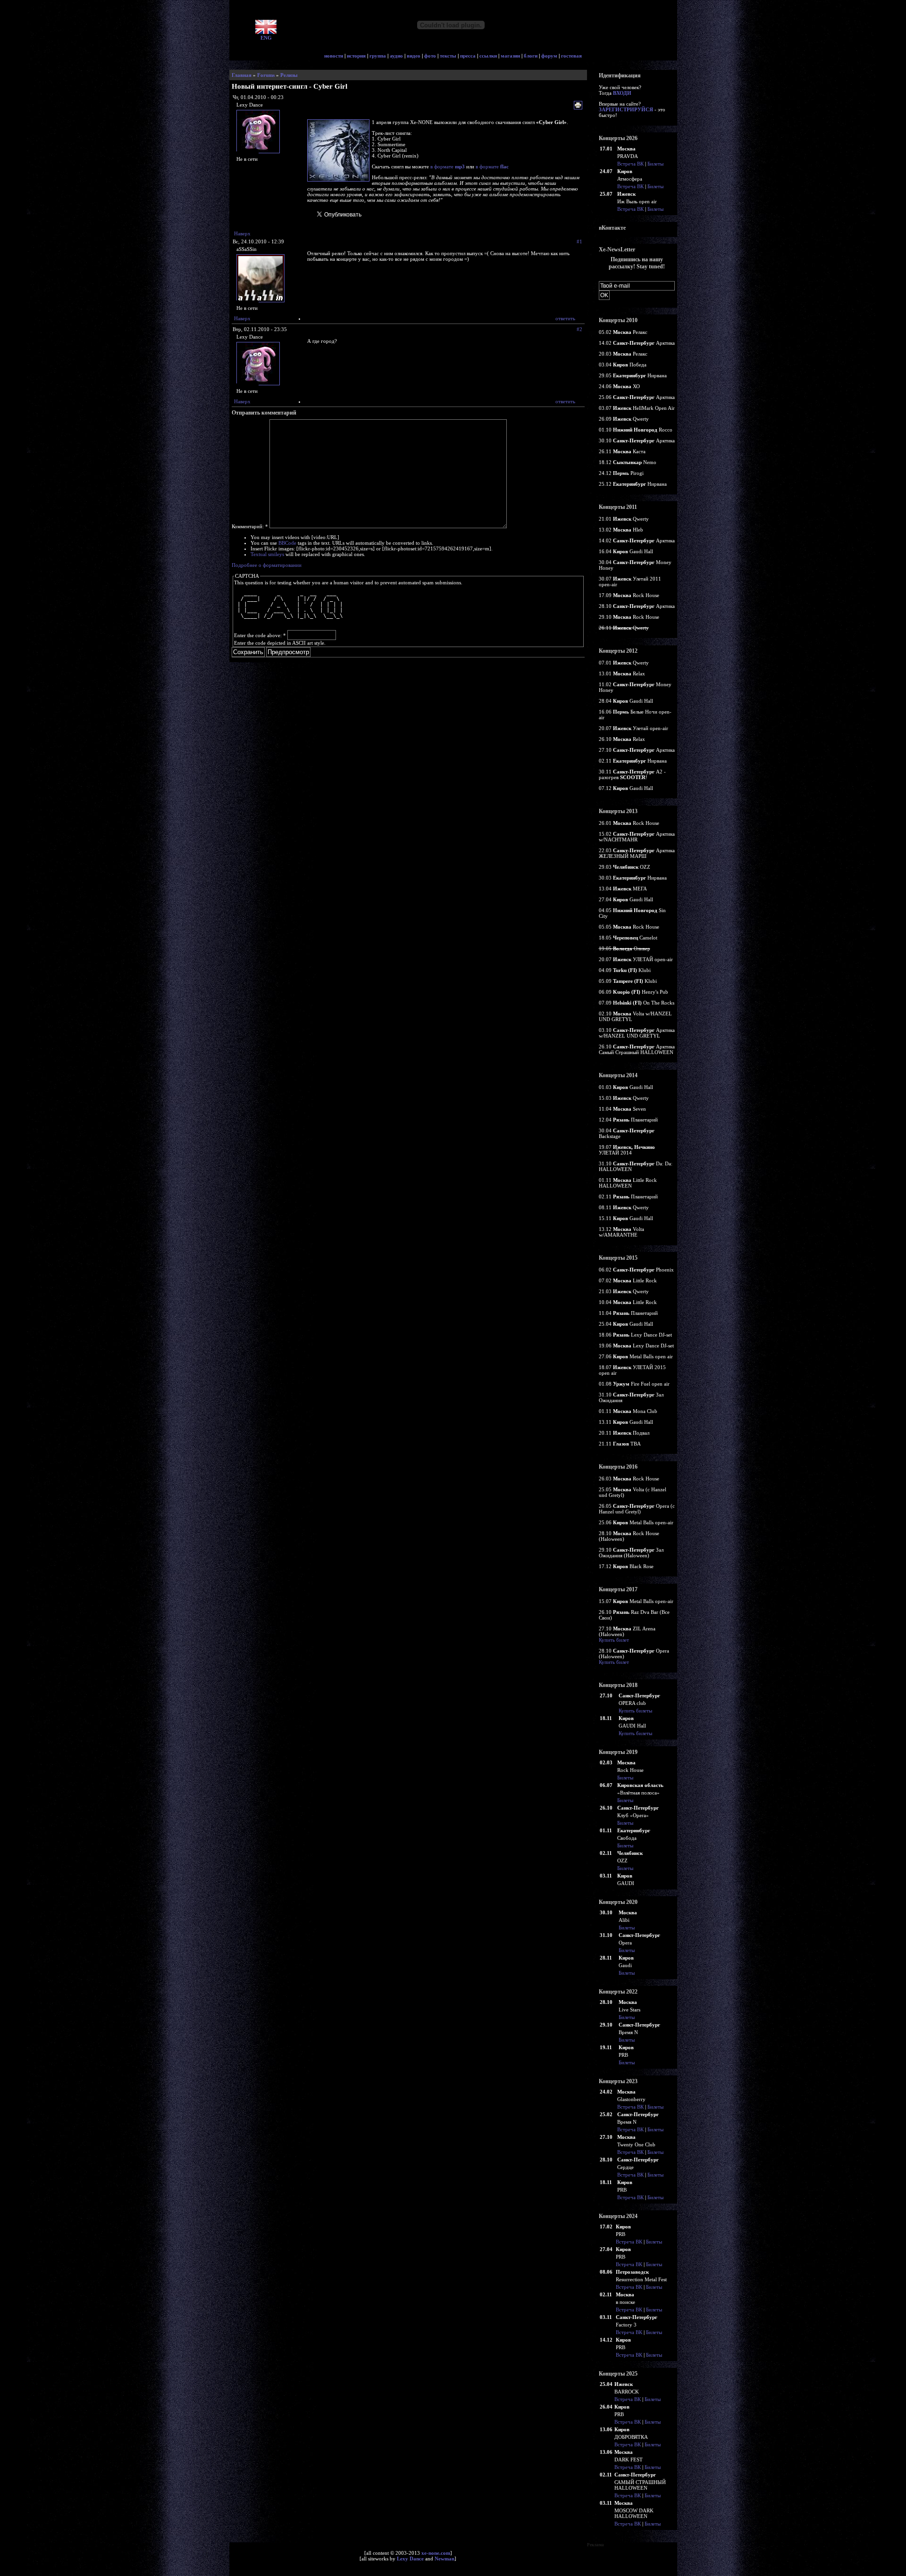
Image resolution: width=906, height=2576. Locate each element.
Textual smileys (267, 554)
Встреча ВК (630, 164)
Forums (266, 75)
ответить (565, 318)
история (356, 56)
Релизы (289, 75)
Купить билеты (635, 1711)
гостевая (571, 56)
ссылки (488, 56)
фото (430, 56)
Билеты (655, 164)
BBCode (287, 543)
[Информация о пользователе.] (259, 154)
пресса (468, 56)
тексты (448, 56)
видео (414, 56)
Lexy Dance (410, 2559)
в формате (448, 166)
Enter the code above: (260, 635)
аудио (396, 56)
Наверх (242, 233)
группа (378, 56)
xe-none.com (436, 2553)
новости (334, 56)
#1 (579, 241)
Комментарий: (250, 526)
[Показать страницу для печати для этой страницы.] (579, 106)
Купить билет (614, 1640)
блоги (531, 56)
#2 (579, 329)
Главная (242, 75)
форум (549, 56)
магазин (510, 56)
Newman (445, 2559)
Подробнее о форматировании (267, 565)
